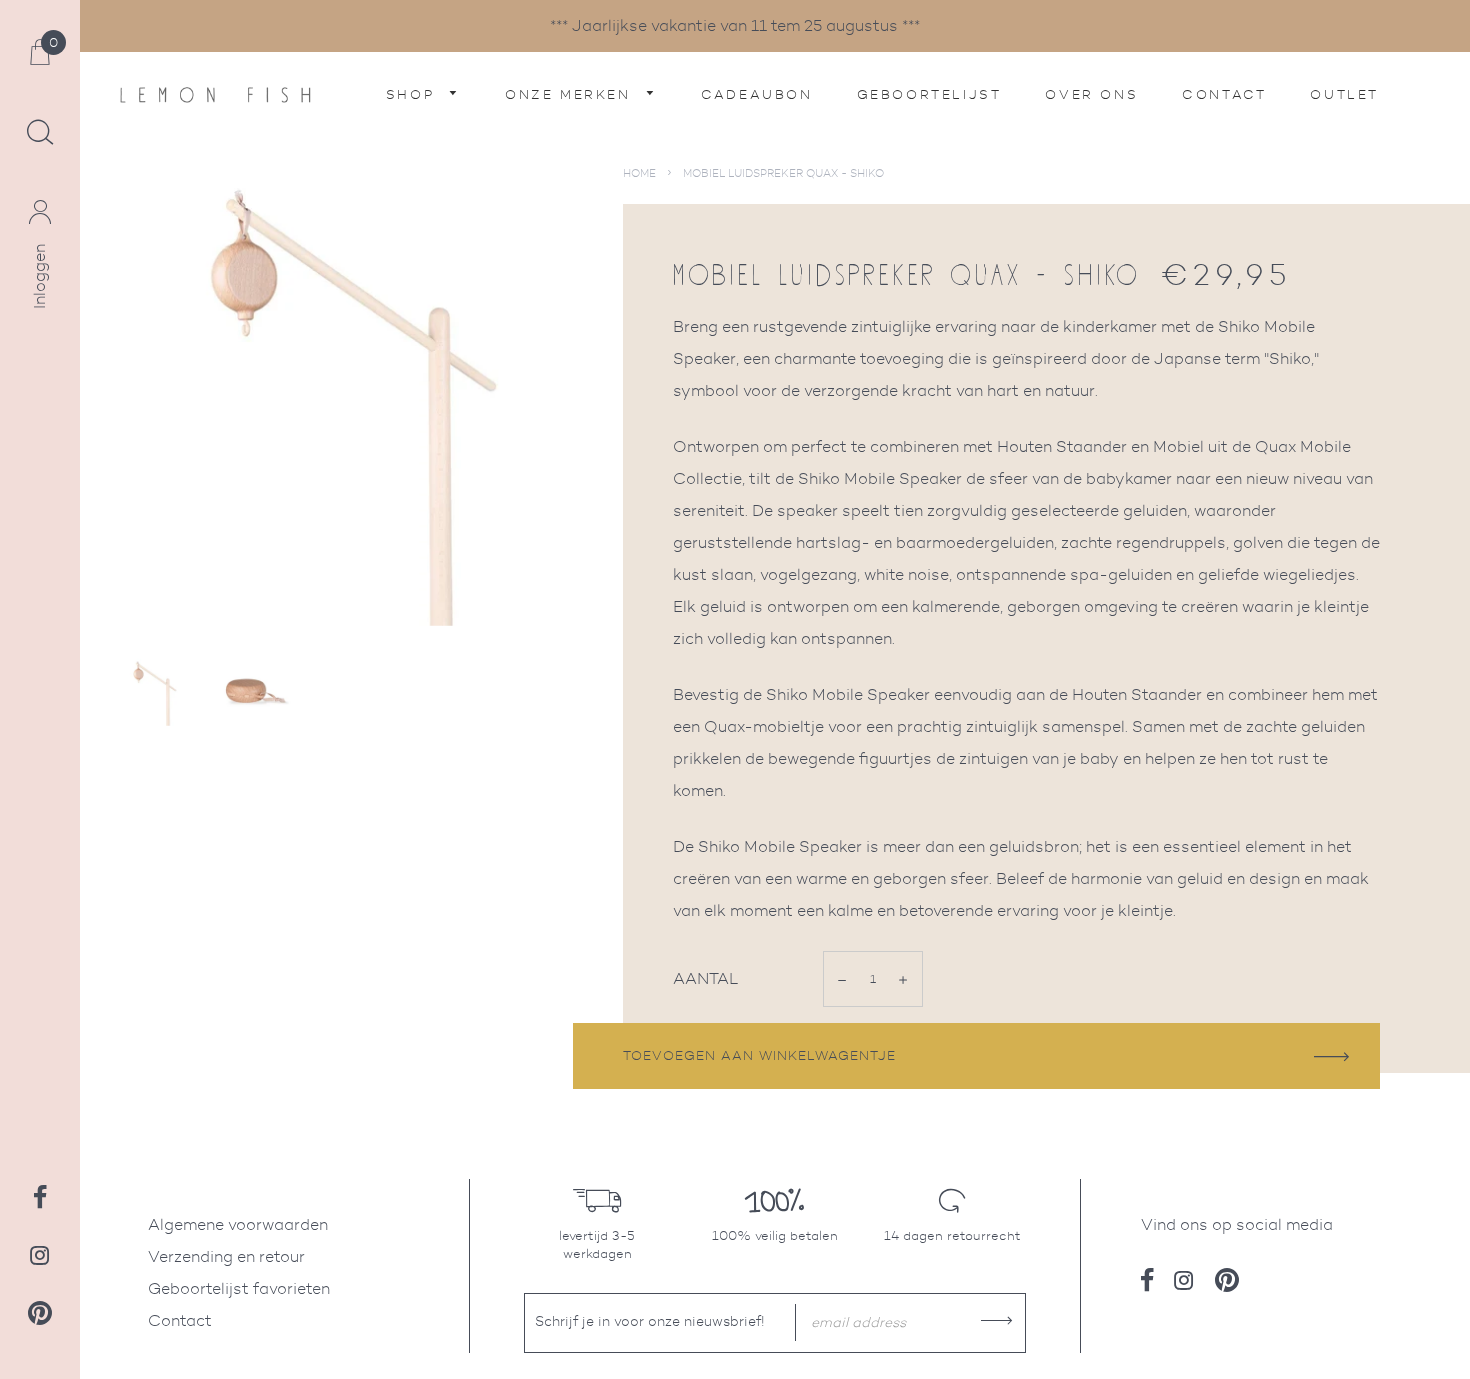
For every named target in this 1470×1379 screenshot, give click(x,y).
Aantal (706, 978)
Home (639, 173)
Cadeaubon (756, 94)
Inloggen (39, 276)
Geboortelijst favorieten (239, 1288)
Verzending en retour (226, 1256)
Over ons (1091, 94)
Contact (1224, 94)
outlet (1344, 94)
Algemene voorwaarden (238, 1224)
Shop (413, 94)
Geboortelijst (929, 94)
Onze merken (571, 94)
